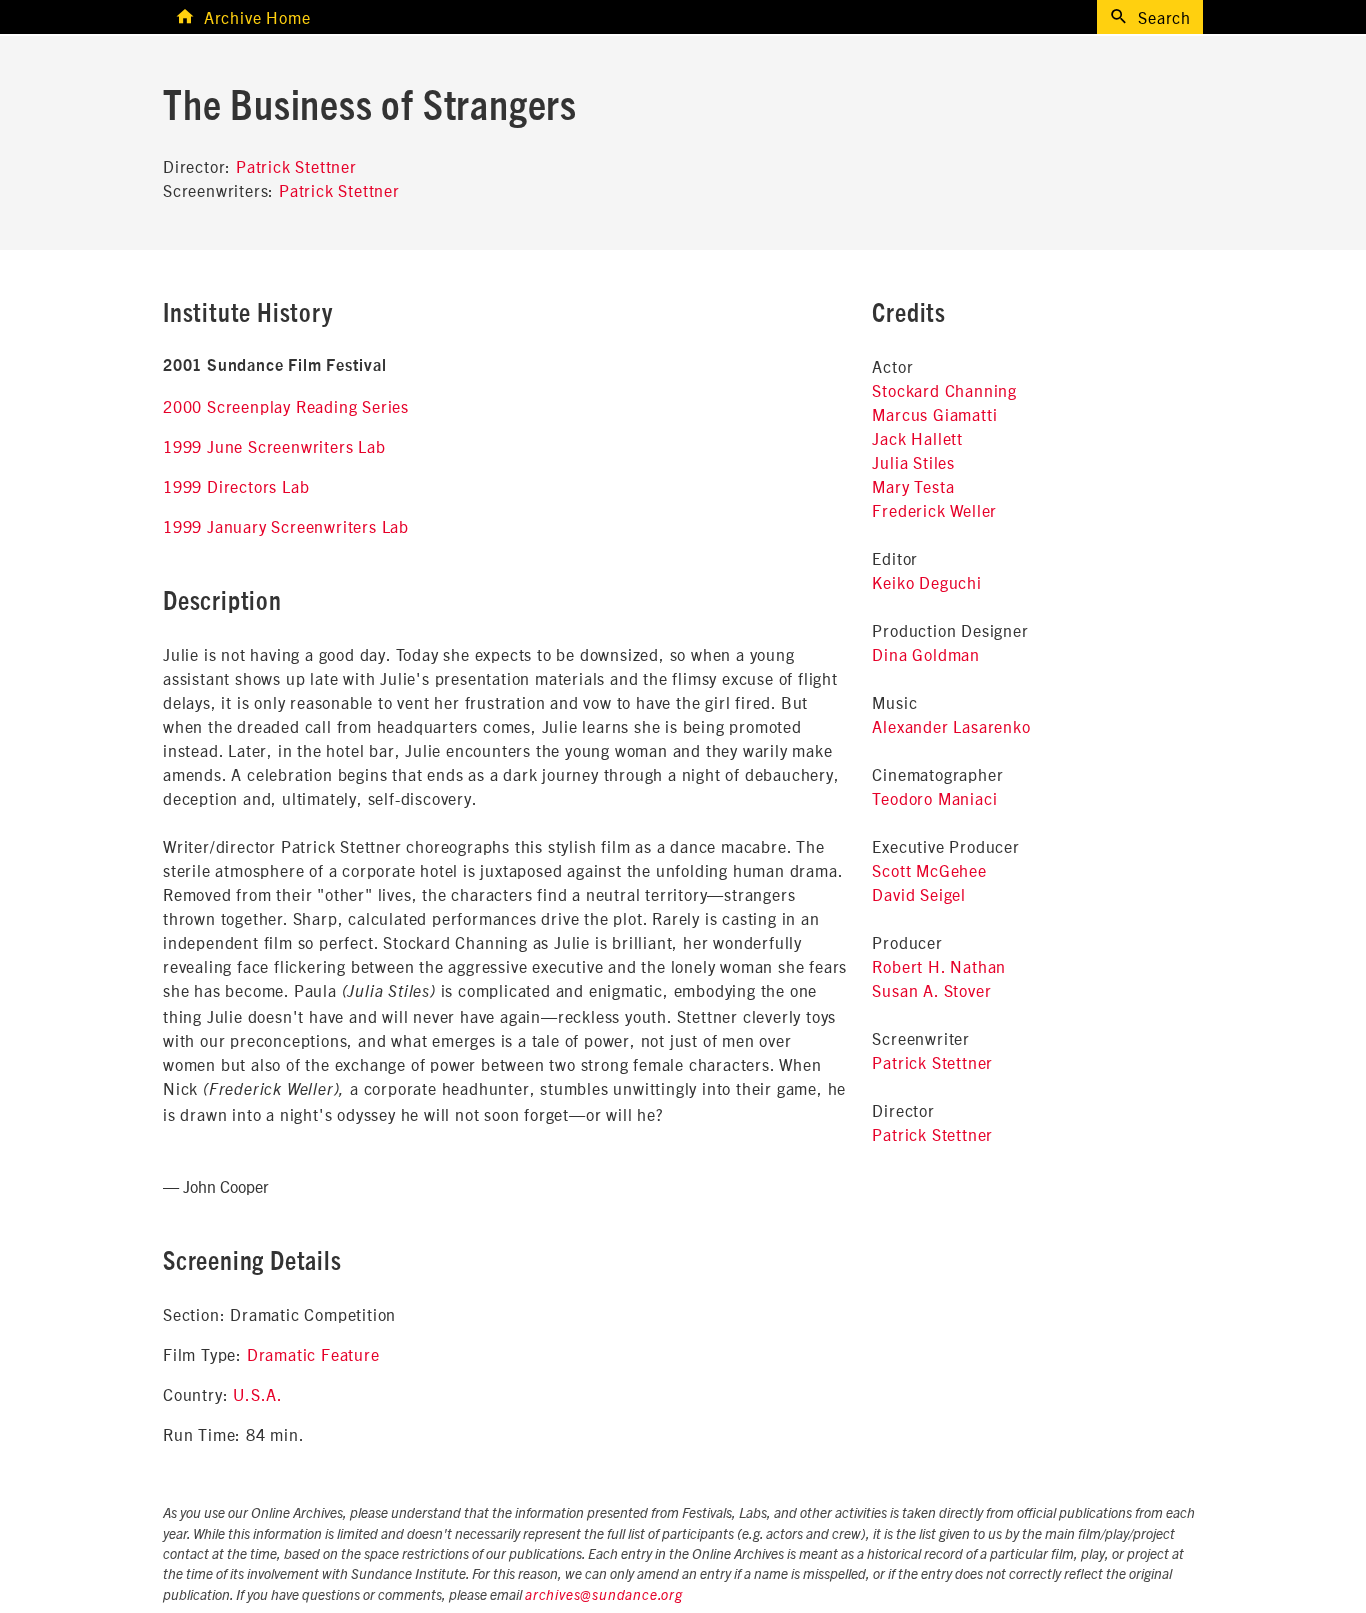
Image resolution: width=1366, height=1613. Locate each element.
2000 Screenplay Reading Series (286, 406)
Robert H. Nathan (939, 966)
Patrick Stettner (296, 166)
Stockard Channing (944, 390)
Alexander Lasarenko (951, 726)
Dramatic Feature (313, 1354)
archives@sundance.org (604, 1596)
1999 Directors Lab (236, 486)
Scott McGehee (929, 870)
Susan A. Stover (931, 990)
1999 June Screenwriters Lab (274, 446)
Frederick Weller (934, 510)
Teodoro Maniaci (934, 798)
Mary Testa (913, 486)
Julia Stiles (913, 462)
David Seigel (919, 894)
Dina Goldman (926, 654)
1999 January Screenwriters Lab (286, 526)
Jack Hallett (917, 438)
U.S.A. (258, 1394)
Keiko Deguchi (926, 582)
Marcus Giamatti (934, 414)
